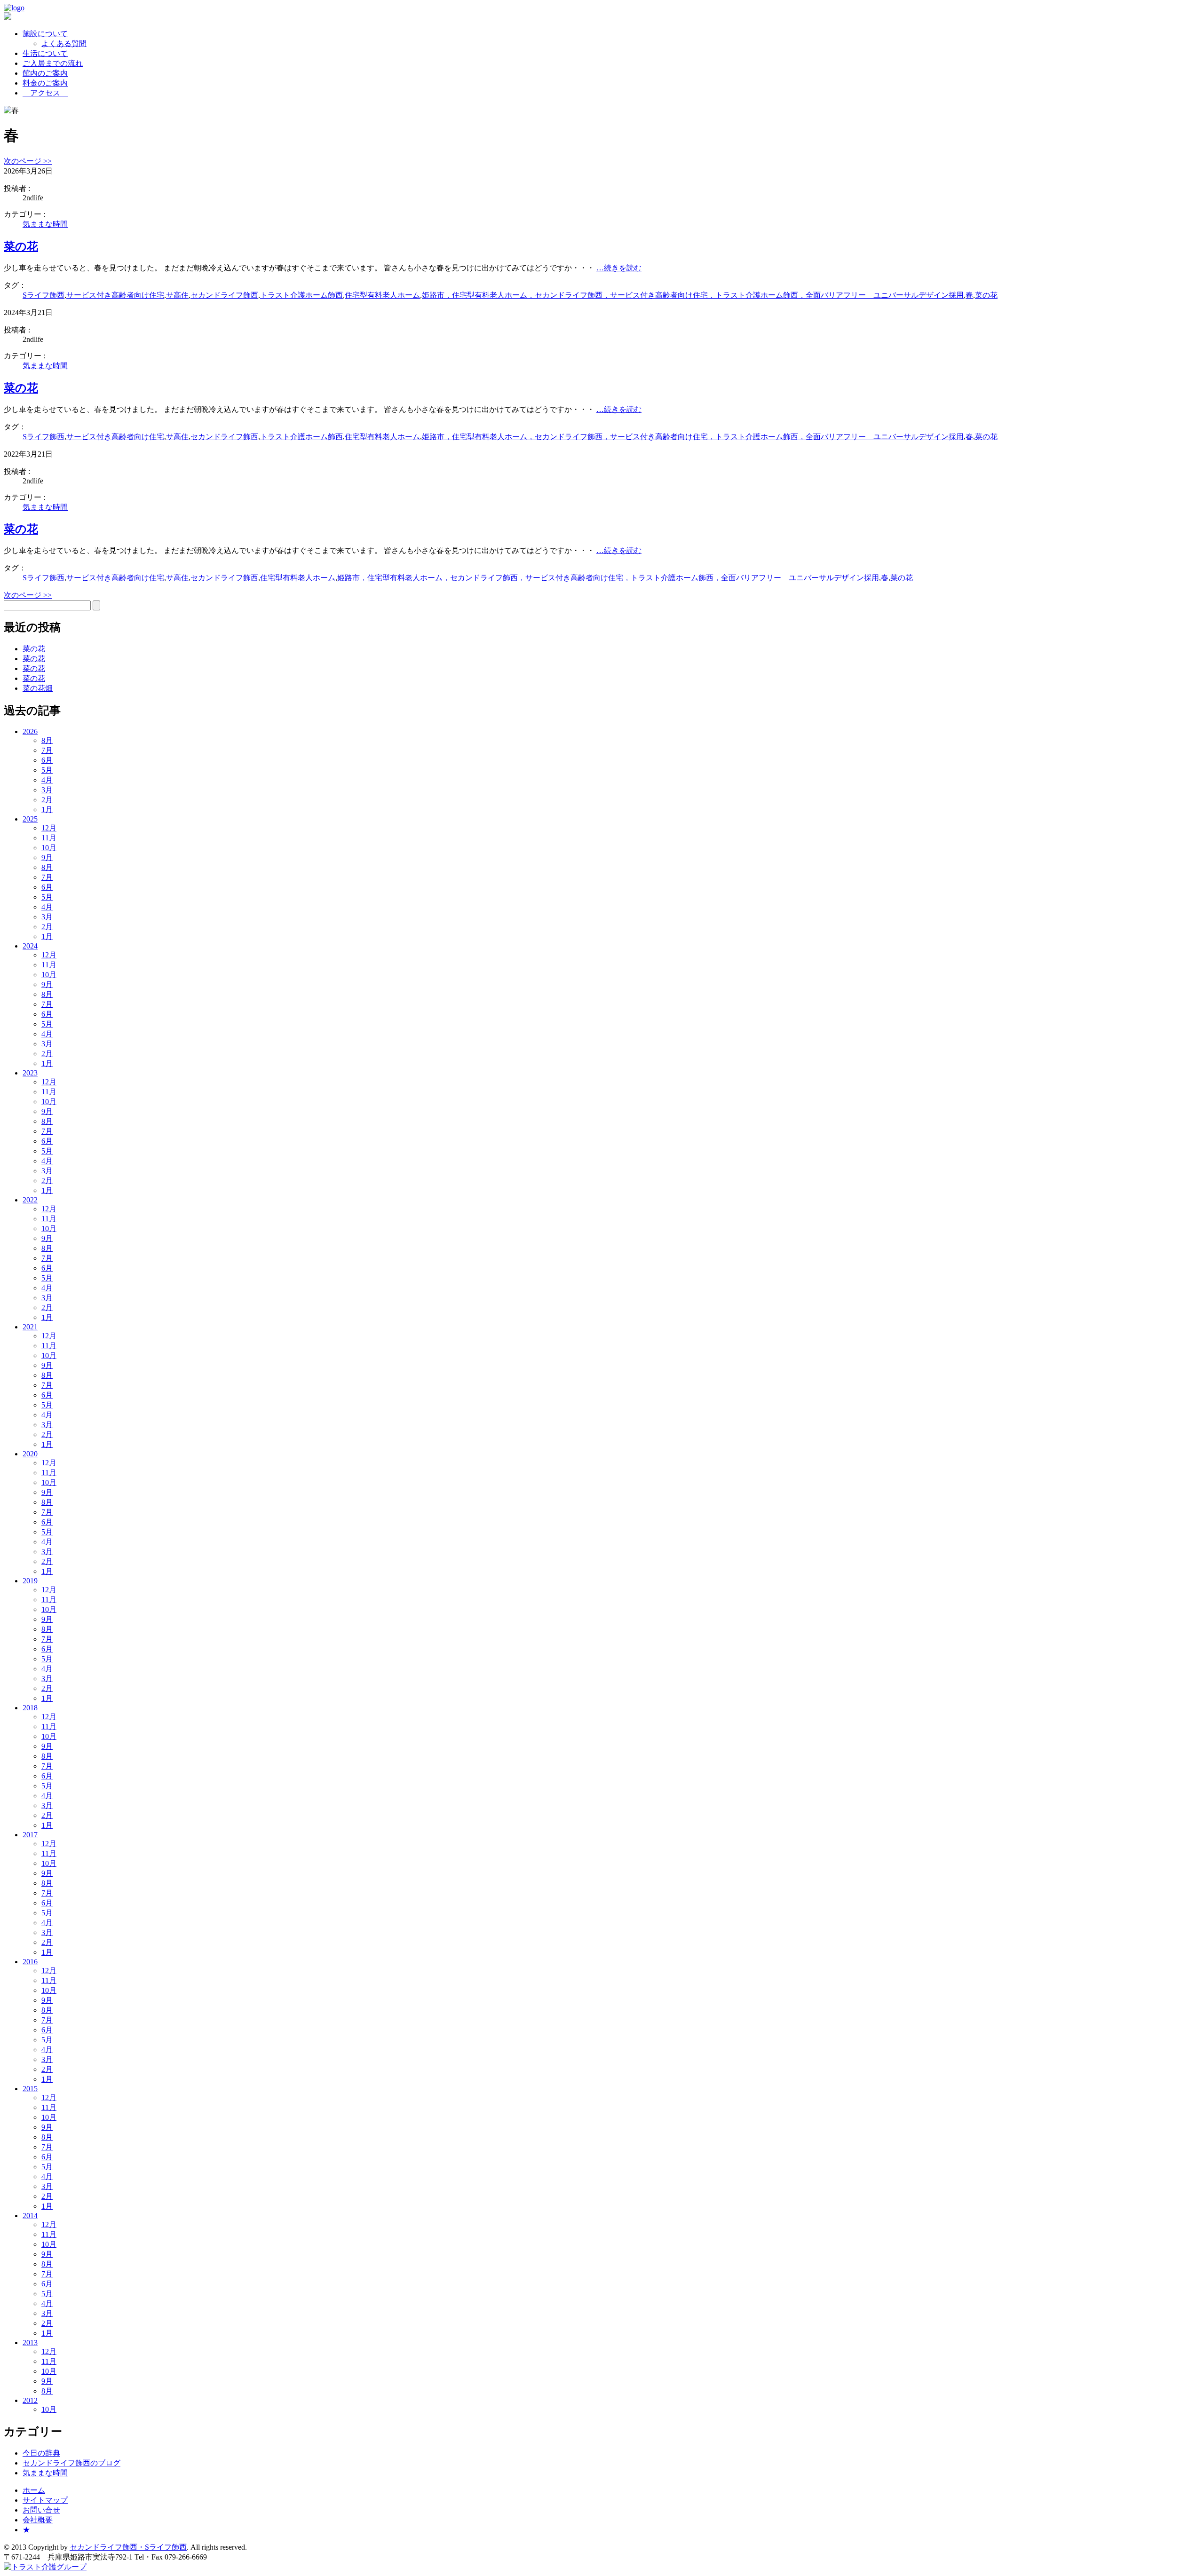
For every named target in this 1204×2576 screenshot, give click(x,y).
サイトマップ (45, 2500)
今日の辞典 (41, 2453)
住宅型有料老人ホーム (382, 295)
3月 (47, 790)
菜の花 (21, 246)
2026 (30, 731)
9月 (47, 857)
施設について (45, 34)
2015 (30, 2089)
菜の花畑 (38, 688)
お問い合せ (41, 2510)
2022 (30, 1200)
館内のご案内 (45, 73)
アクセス (45, 93)
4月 (47, 780)
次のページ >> (28, 161)
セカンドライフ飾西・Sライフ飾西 (128, 2547)
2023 (30, 1073)
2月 (47, 800)
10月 (49, 848)
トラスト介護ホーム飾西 (301, 295)
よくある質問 (64, 43)
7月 (47, 750)
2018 (30, 1708)
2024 (30, 946)
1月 (47, 810)
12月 (49, 828)
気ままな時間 (45, 224)
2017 (30, 1835)
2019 (30, 1581)
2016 (30, 1962)
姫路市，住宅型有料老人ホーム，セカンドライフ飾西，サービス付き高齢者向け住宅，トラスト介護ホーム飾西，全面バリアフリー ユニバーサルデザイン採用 (693, 295)
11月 (49, 838)
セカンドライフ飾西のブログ (71, 2463)
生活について (45, 53)
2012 (30, 2400)
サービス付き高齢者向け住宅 (115, 295)
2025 (30, 819)
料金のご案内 (45, 83)
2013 (30, 2343)
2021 (30, 1327)
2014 (30, 2216)
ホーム (34, 2490)
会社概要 (38, 2520)
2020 (30, 1454)
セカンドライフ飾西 (224, 295)
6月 (47, 760)
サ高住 (177, 295)
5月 (47, 770)
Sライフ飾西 (44, 295)
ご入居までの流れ (53, 63)
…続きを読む (619, 268)
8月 (47, 740)
